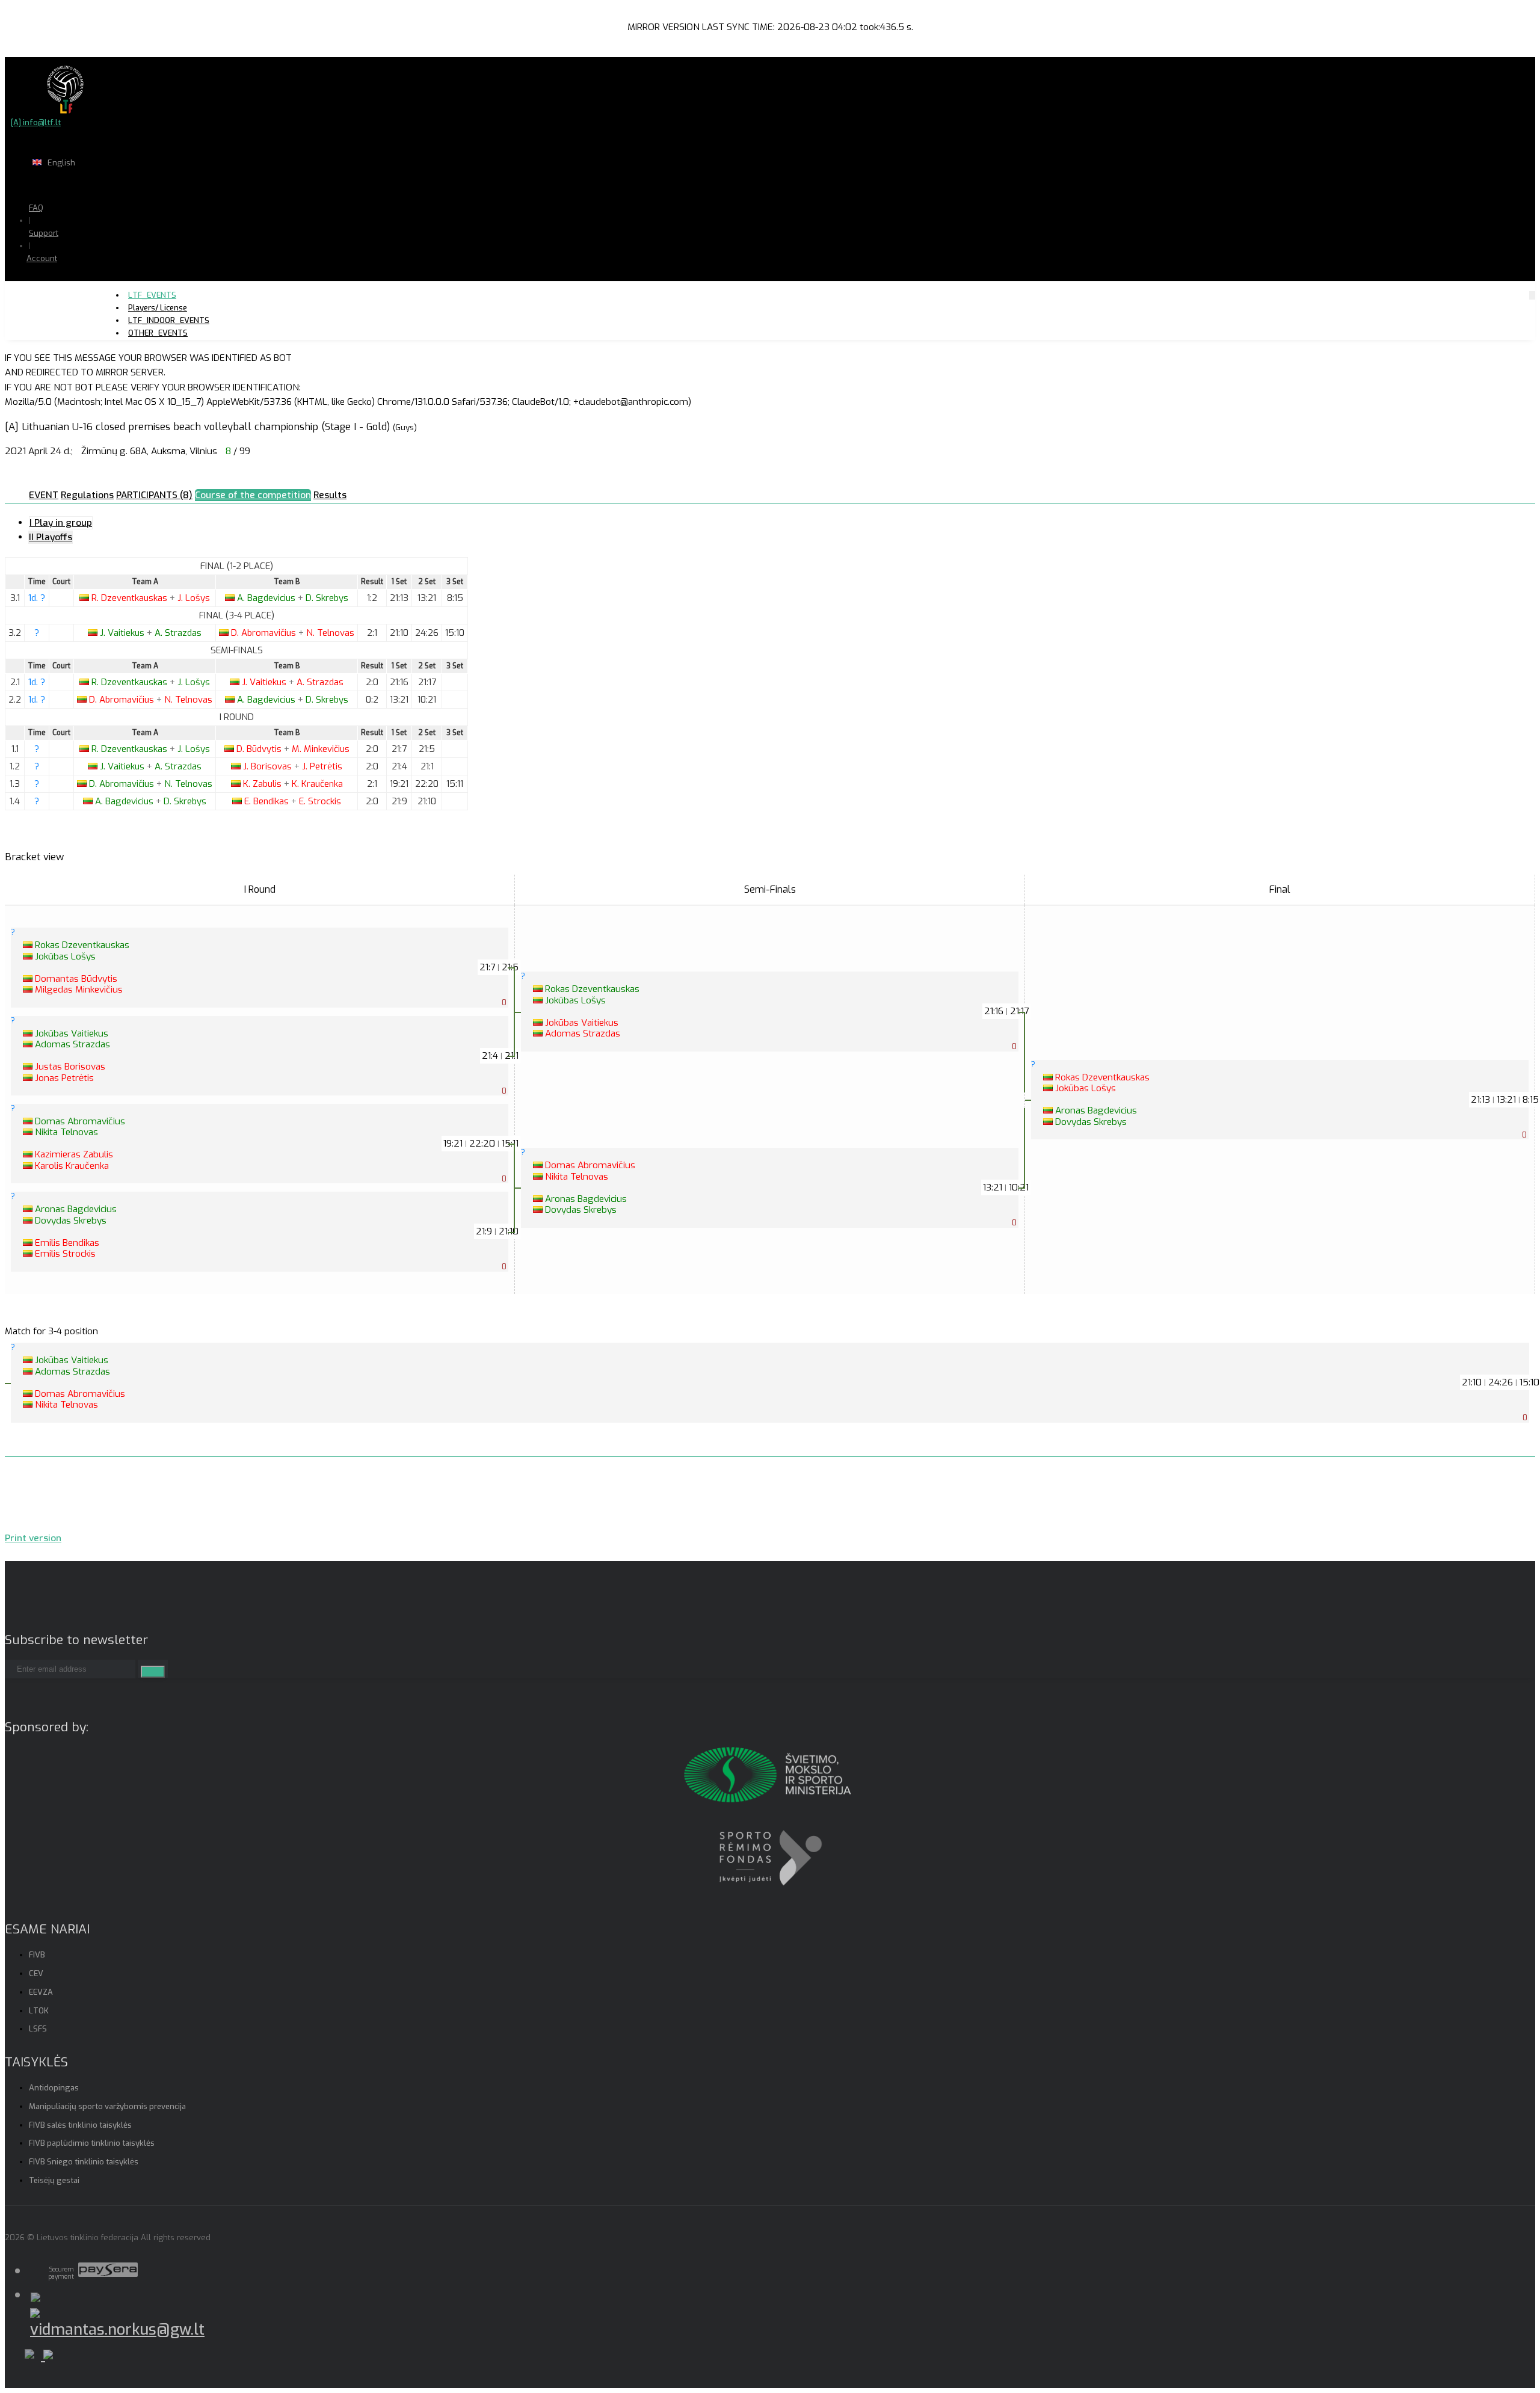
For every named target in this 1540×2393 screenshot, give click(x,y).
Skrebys (327, 598)
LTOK (39, 2011)
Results (330, 495)
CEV (36, 1973)
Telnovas (330, 633)
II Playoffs (51, 537)
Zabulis (263, 784)
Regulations (87, 495)
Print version (33, 1538)
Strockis (320, 801)
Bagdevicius (267, 598)
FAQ (36, 208)
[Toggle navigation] (1532, 295)
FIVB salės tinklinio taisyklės (80, 2125)
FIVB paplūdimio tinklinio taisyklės (92, 2143)
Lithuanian (102, 186)
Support (44, 233)
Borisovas (269, 766)
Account (42, 258)
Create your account (79, 301)
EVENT (44, 495)
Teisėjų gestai (54, 2180)
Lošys (194, 598)
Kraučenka (317, 784)
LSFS (38, 2029)
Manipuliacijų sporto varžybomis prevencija (107, 2106)
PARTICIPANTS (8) (154, 495)
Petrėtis (322, 766)
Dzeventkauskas (131, 598)
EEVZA (41, 1992)
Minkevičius (321, 749)
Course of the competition (253, 495)
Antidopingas (54, 2088)
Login (73, 282)
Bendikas (268, 801)
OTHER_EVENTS (158, 333)
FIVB (37, 1955)
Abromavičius (265, 633)
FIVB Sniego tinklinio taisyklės (84, 2162)
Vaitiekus (123, 633)
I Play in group (61, 523)
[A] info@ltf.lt (36, 122)
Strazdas (178, 633)
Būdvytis (260, 749)
